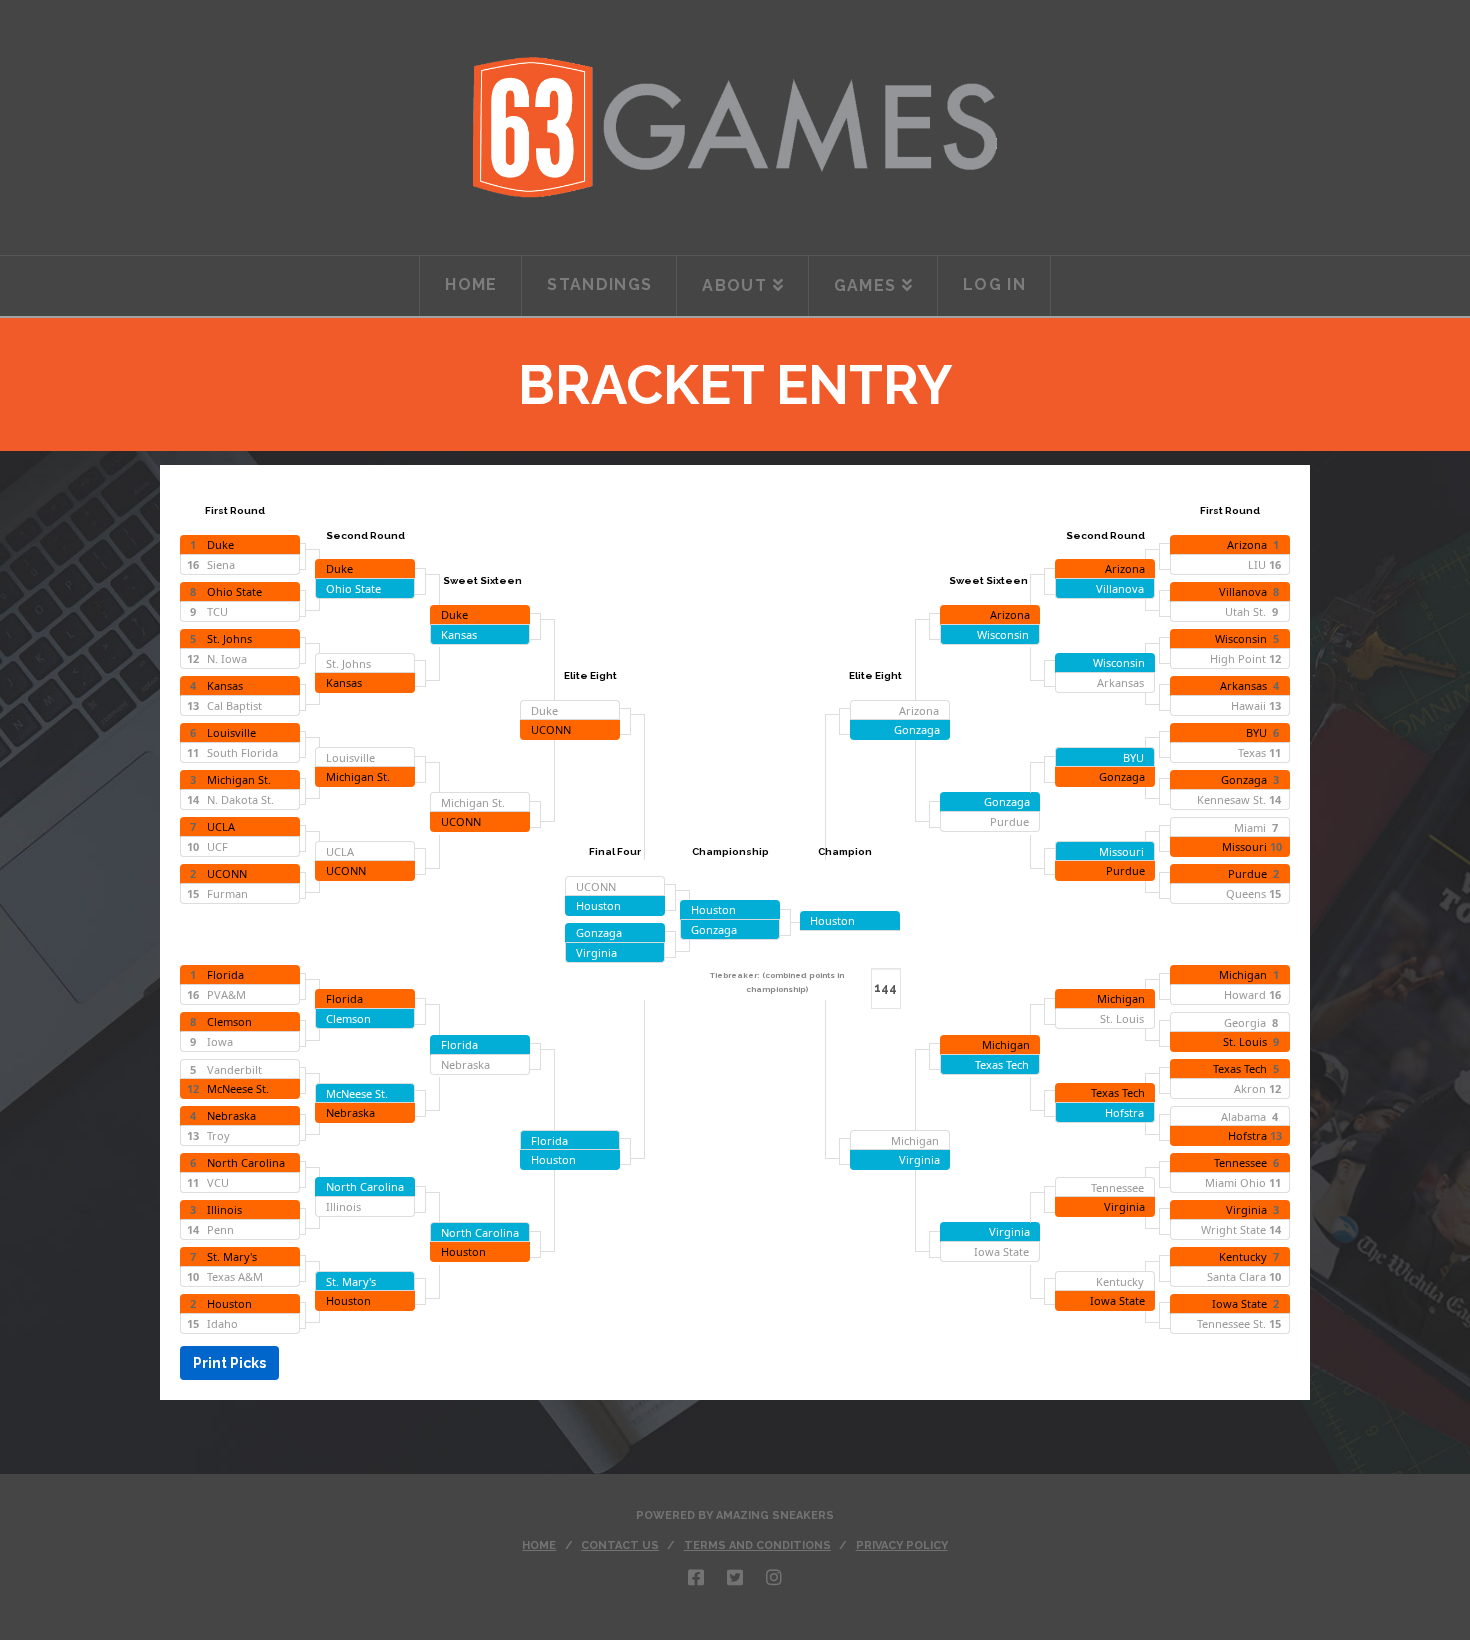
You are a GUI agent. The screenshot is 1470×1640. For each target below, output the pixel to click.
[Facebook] (696, 1577)
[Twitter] (735, 1577)
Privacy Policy (902, 1545)
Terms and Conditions (757, 1545)
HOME (539, 1545)
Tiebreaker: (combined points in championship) (777, 982)
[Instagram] (774, 1577)
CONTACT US (620, 1545)
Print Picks (229, 1363)
